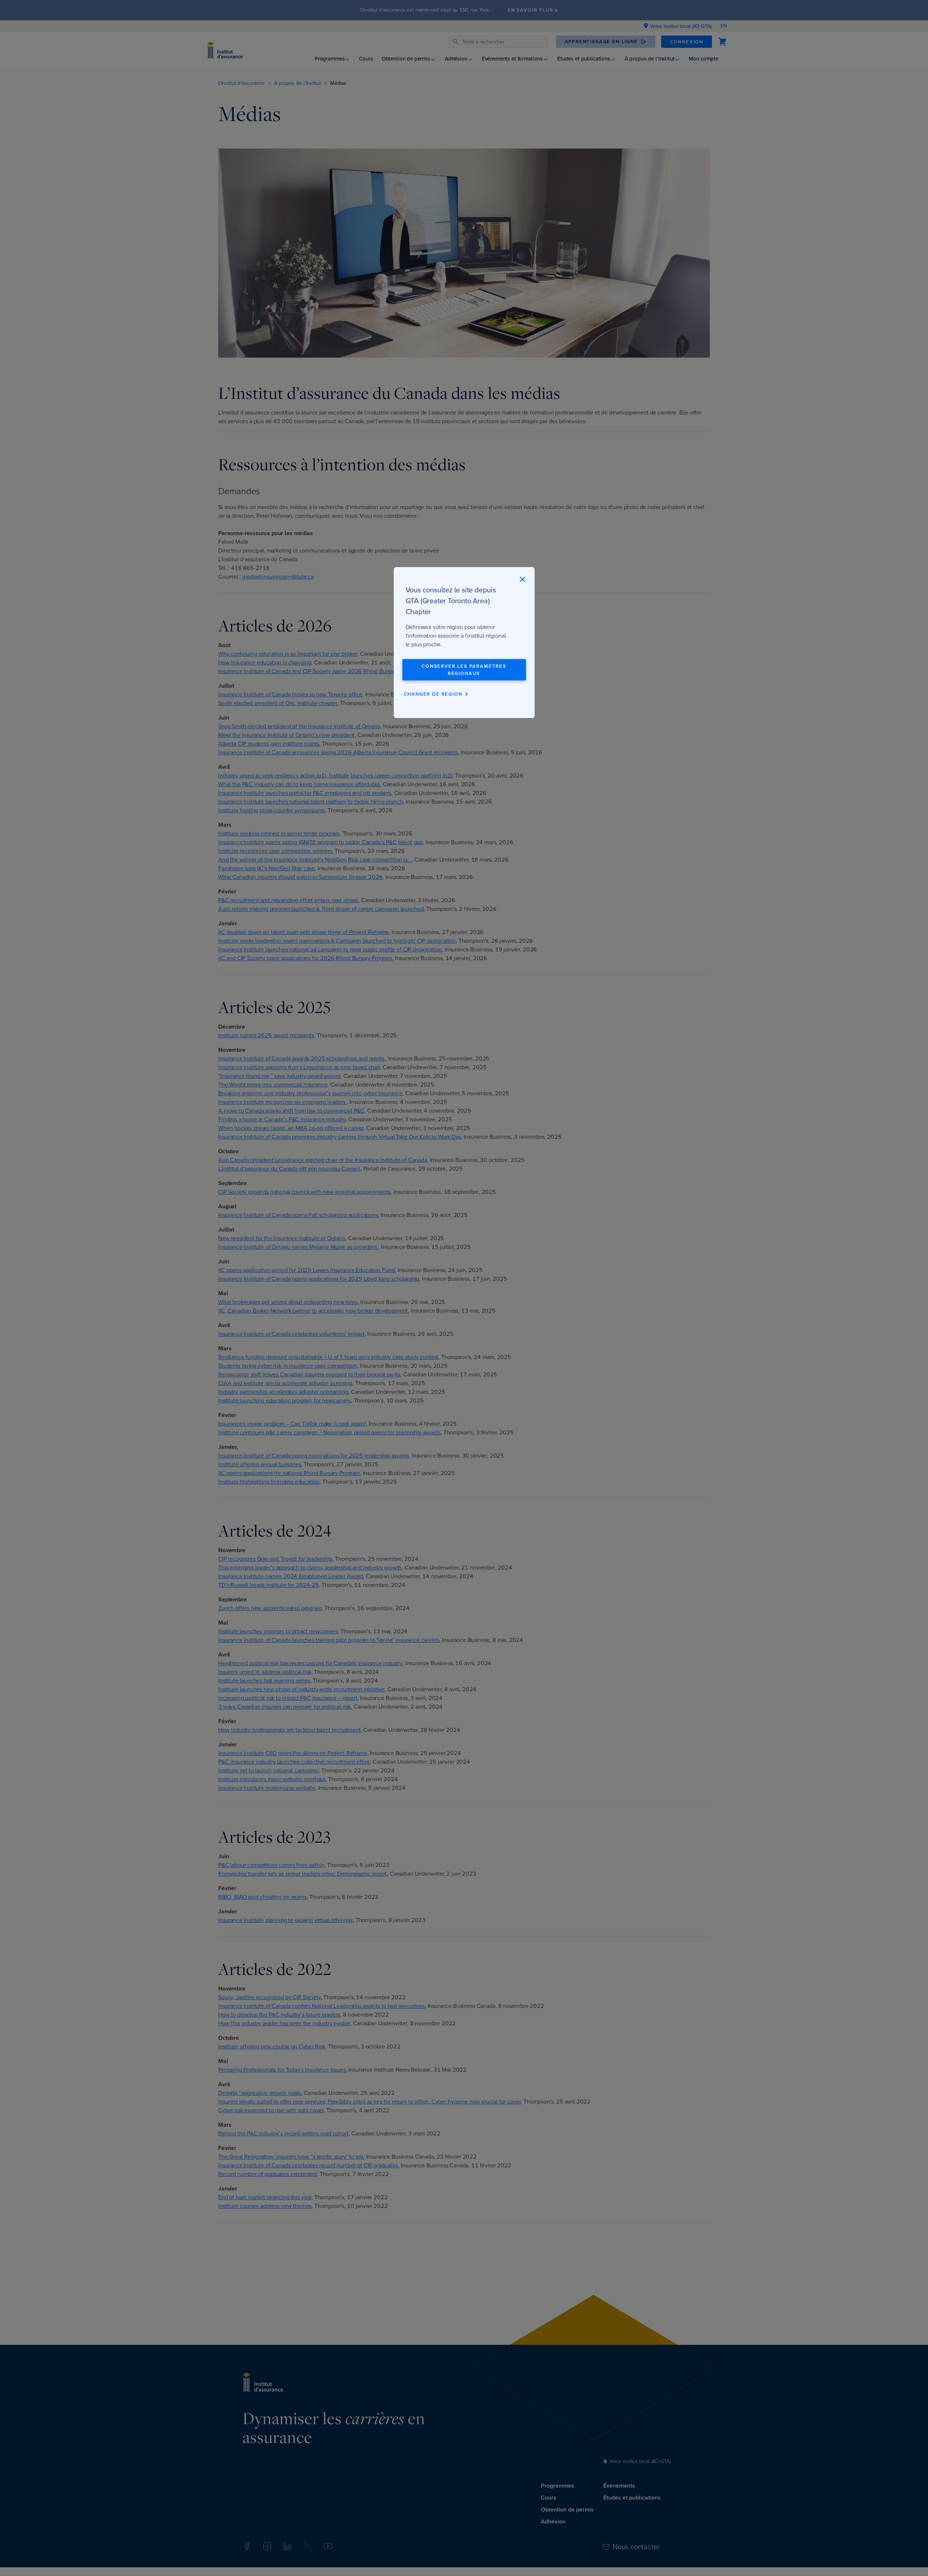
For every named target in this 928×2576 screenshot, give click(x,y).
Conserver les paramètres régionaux (464, 670)
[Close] (522, 579)
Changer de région (433, 694)
